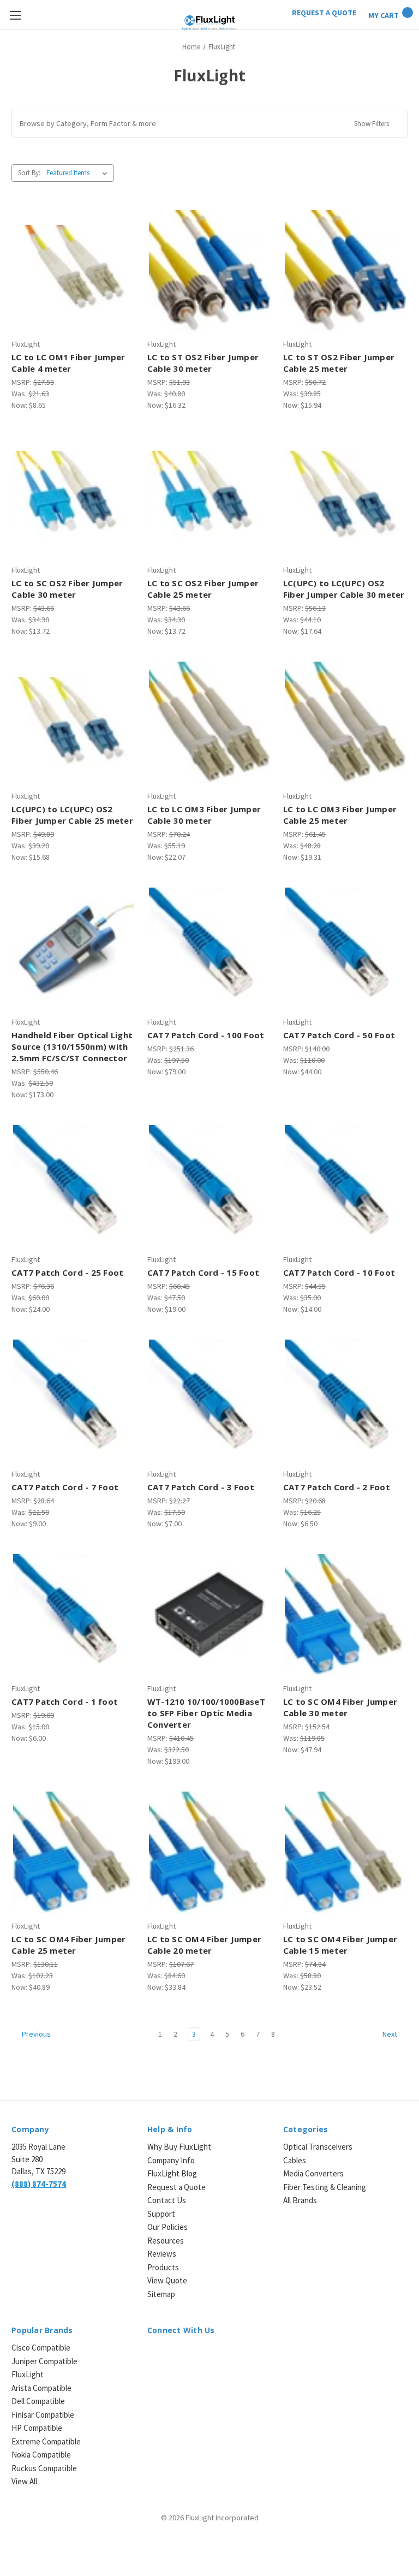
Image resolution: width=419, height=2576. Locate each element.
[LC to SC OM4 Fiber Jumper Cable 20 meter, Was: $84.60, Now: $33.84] (209, 1852)
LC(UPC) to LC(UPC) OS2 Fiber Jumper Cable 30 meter (344, 589)
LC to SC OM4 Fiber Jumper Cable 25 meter (68, 1945)
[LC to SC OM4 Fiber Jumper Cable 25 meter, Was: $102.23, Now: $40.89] (74, 1852)
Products (163, 2267)
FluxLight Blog (172, 2173)
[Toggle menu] (15, 15)
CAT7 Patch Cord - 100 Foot (206, 1035)
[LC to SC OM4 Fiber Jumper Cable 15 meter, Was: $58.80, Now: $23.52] (345, 1852)
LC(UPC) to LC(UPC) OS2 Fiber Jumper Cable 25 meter (72, 815)
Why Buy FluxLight (179, 2147)
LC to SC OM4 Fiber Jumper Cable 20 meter (204, 1945)
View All (24, 2481)
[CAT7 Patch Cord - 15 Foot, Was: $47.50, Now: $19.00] (209, 1186)
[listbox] (79, 173)
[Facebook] (172, 2355)
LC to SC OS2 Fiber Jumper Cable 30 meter (67, 589)
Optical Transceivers (318, 2147)
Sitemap (161, 2294)
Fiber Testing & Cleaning (325, 2187)
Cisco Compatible (41, 2348)
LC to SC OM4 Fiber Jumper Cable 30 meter (340, 1707)
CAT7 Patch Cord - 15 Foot (203, 1272)
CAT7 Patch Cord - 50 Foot (339, 1035)
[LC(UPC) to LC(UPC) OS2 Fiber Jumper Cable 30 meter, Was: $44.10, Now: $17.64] (345, 496)
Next (391, 2034)
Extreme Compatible (46, 2441)
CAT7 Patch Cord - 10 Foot (339, 1272)
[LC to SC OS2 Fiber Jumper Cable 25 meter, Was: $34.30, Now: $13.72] (209, 496)
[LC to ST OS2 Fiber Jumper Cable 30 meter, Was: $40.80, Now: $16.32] (209, 271)
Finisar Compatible (43, 2415)
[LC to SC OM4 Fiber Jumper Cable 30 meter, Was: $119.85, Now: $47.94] (345, 1615)
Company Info (171, 2160)
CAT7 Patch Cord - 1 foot (65, 1702)
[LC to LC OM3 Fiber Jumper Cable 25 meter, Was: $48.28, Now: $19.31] (345, 722)
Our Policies (167, 2227)
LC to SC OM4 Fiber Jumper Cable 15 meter (340, 1945)
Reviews (162, 2254)
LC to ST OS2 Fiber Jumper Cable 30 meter (203, 363)
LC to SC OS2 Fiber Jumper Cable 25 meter (203, 589)
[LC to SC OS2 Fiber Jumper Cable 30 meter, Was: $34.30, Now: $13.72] (74, 496)
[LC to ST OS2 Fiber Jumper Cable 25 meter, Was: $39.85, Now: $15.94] (345, 271)
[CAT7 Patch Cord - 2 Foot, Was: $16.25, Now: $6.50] (345, 1400)
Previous (35, 2034)
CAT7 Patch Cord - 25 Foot (67, 1272)
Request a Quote (176, 2187)
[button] (209, 124)
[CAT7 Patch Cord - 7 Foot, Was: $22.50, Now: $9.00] (74, 1400)
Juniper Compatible (44, 2361)
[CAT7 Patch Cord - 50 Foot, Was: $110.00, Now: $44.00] (345, 948)
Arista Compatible (41, 2388)
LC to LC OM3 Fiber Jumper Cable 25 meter (340, 815)
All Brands (300, 2200)
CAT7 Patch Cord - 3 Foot (201, 1487)
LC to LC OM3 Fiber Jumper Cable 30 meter (204, 815)
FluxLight (28, 2374)
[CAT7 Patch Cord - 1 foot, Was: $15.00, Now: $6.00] (74, 1615)
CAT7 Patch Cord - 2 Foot (337, 1487)
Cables (295, 2160)
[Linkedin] (153, 2355)
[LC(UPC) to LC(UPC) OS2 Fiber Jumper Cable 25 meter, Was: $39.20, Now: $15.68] (74, 722)
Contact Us (167, 2200)
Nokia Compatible (41, 2455)
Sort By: (29, 173)
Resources (166, 2241)
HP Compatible (37, 2428)
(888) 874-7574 (39, 2184)
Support (161, 2214)
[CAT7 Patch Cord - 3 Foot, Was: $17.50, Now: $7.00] (209, 1400)
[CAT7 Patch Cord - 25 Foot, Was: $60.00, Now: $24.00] (74, 1186)
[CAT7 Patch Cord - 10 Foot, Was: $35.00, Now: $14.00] (345, 1186)
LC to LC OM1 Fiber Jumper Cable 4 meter (68, 363)
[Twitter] (191, 2355)
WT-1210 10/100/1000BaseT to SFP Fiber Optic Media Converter (206, 1713)
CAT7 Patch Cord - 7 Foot (65, 1487)
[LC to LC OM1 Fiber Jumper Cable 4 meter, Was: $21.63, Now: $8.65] (74, 271)
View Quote (167, 2280)
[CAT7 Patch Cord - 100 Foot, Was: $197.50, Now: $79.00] (209, 948)
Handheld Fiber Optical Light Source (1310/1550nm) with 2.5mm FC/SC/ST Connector (72, 1046)
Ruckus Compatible (44, 2468)
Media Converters (313, 2173)
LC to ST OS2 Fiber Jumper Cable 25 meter (339, 363)
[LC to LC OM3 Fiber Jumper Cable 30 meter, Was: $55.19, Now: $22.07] (209, 722)
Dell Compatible (38, 2401)
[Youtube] (210, 2355)
